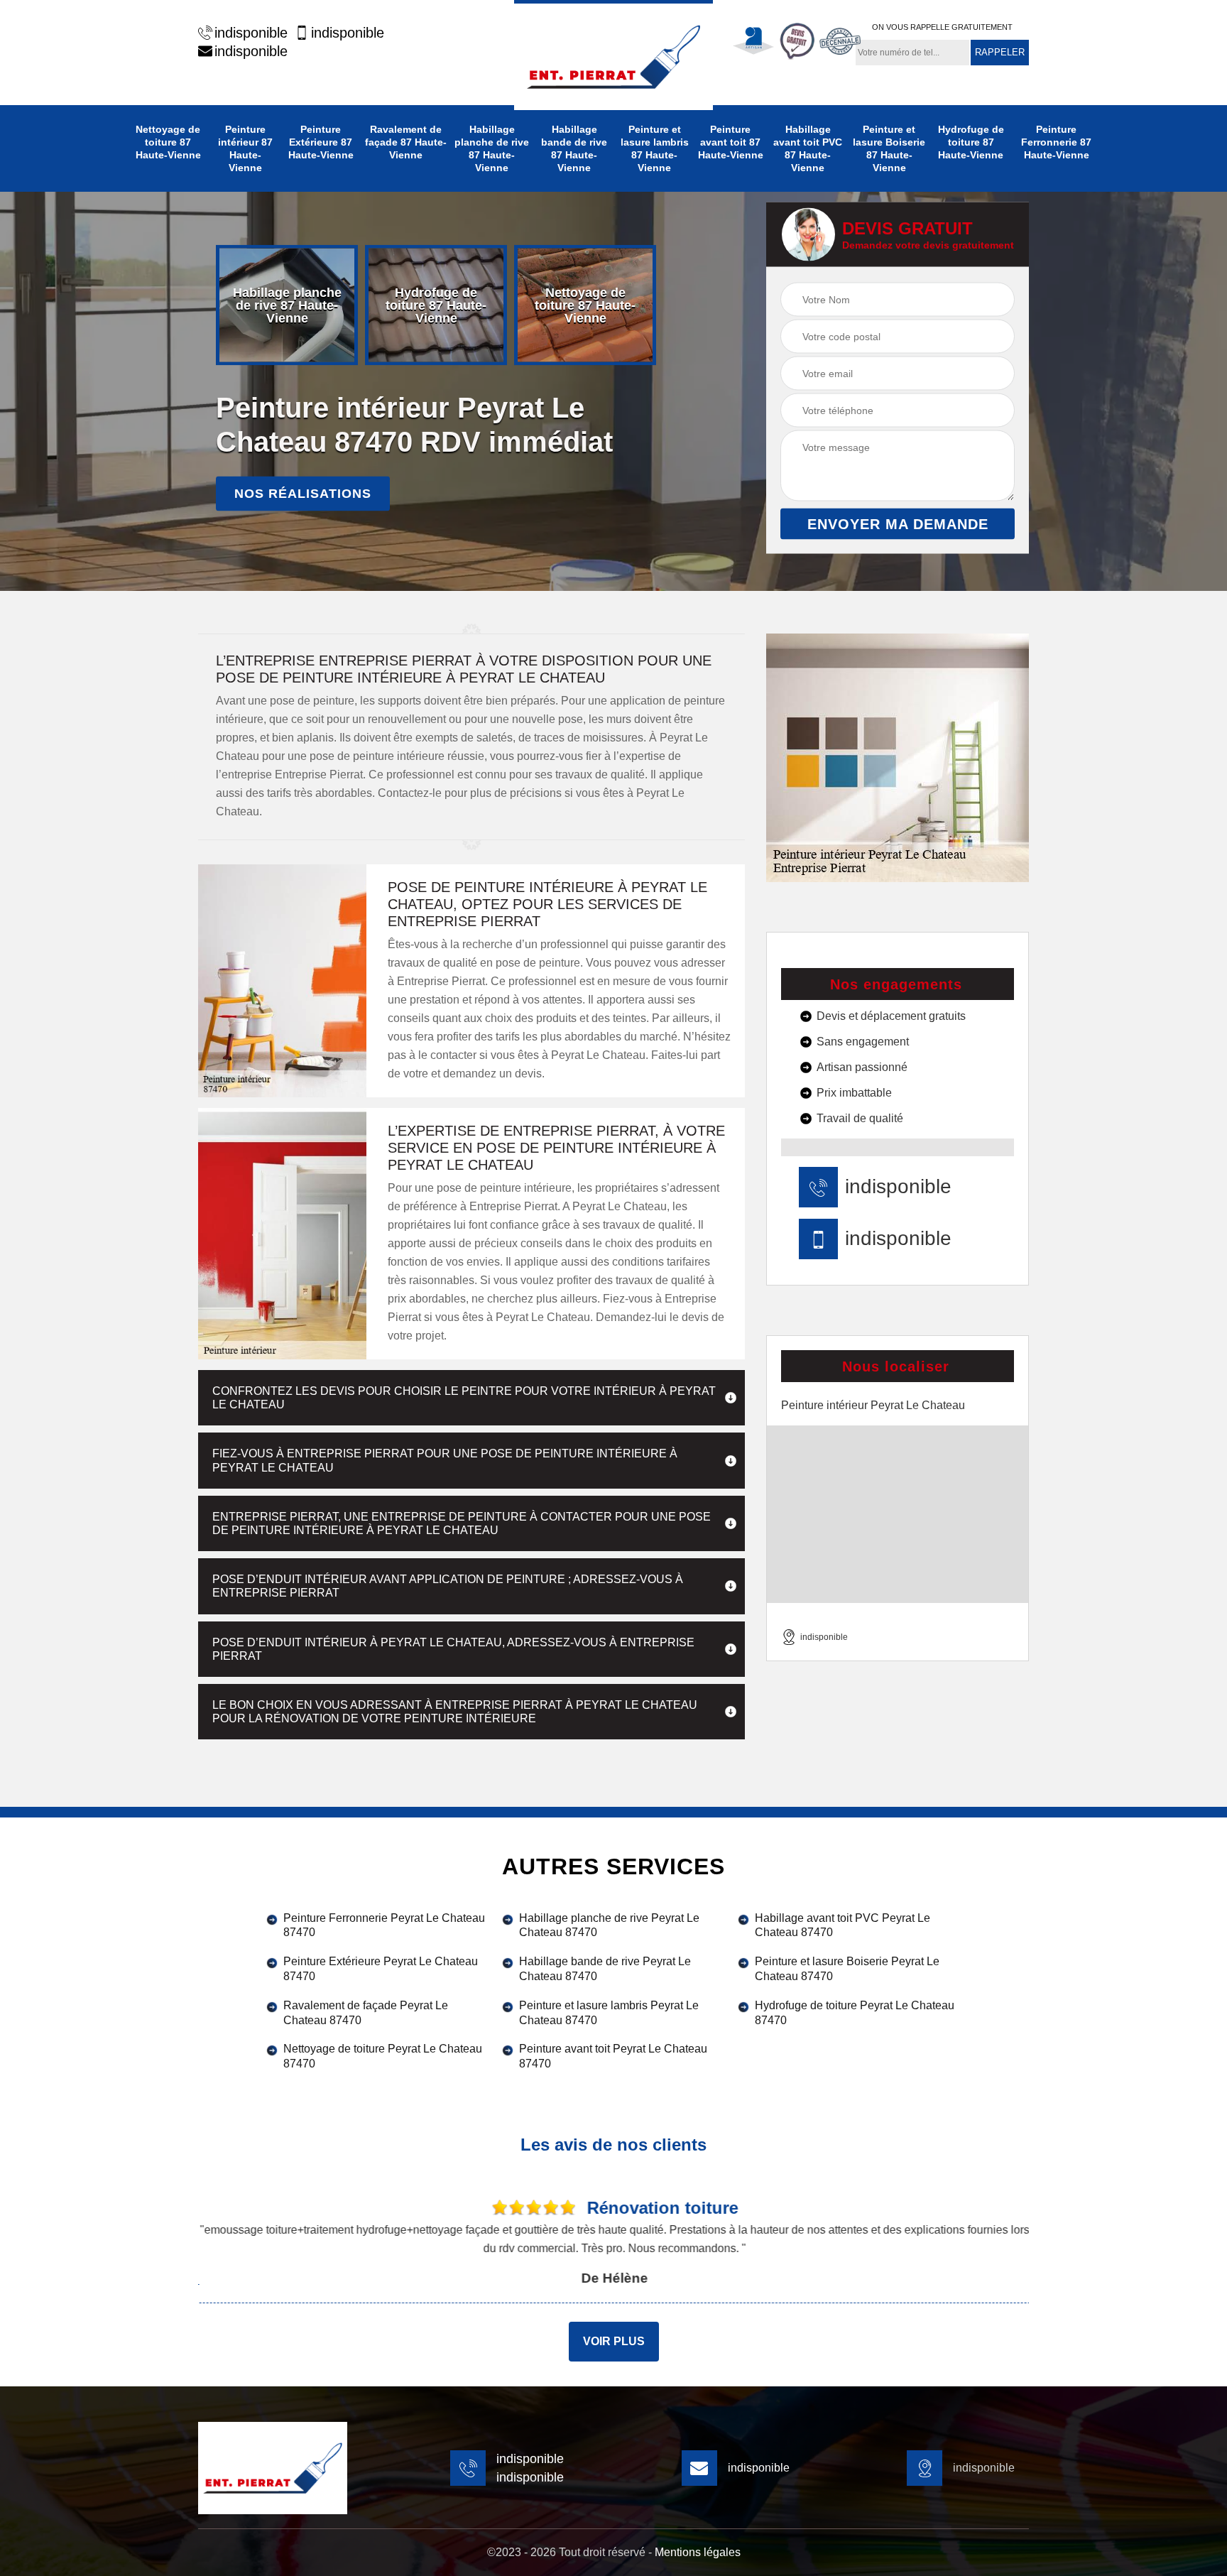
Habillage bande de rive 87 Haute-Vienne (574, 148)
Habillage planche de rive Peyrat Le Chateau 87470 (609, 1925)
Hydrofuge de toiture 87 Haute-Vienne (971, 142)
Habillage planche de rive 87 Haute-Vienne (492, 148)
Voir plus (614, 2341)
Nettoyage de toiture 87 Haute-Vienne (168, 142)
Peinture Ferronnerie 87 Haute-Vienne (1056, 142)
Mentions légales (698, 2552)
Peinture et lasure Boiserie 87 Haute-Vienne (889, 148)
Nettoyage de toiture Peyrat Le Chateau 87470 (383, 2056)
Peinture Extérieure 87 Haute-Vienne (321, 142)
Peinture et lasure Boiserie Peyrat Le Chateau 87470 (847, 1969)
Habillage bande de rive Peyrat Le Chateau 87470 (605, 1969)
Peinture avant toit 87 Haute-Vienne (731, 142)
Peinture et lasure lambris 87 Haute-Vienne (655, 148)
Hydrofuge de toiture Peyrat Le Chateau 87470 (855, 2013)
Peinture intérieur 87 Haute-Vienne (245, 148)
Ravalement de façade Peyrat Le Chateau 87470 (366, 2013)
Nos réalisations (303, 494)
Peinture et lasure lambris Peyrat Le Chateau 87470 (609, 2013)
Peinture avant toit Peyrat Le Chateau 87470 (613, 2056)
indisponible (251, 33)
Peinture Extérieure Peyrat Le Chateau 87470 (381, 1969)
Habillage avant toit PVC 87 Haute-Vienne (808, 148)
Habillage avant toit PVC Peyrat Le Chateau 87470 (842, 1925)
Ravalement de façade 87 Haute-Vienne (406, 142)
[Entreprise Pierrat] (613, 55)
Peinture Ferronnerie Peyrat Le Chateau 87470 (384, 1925)
